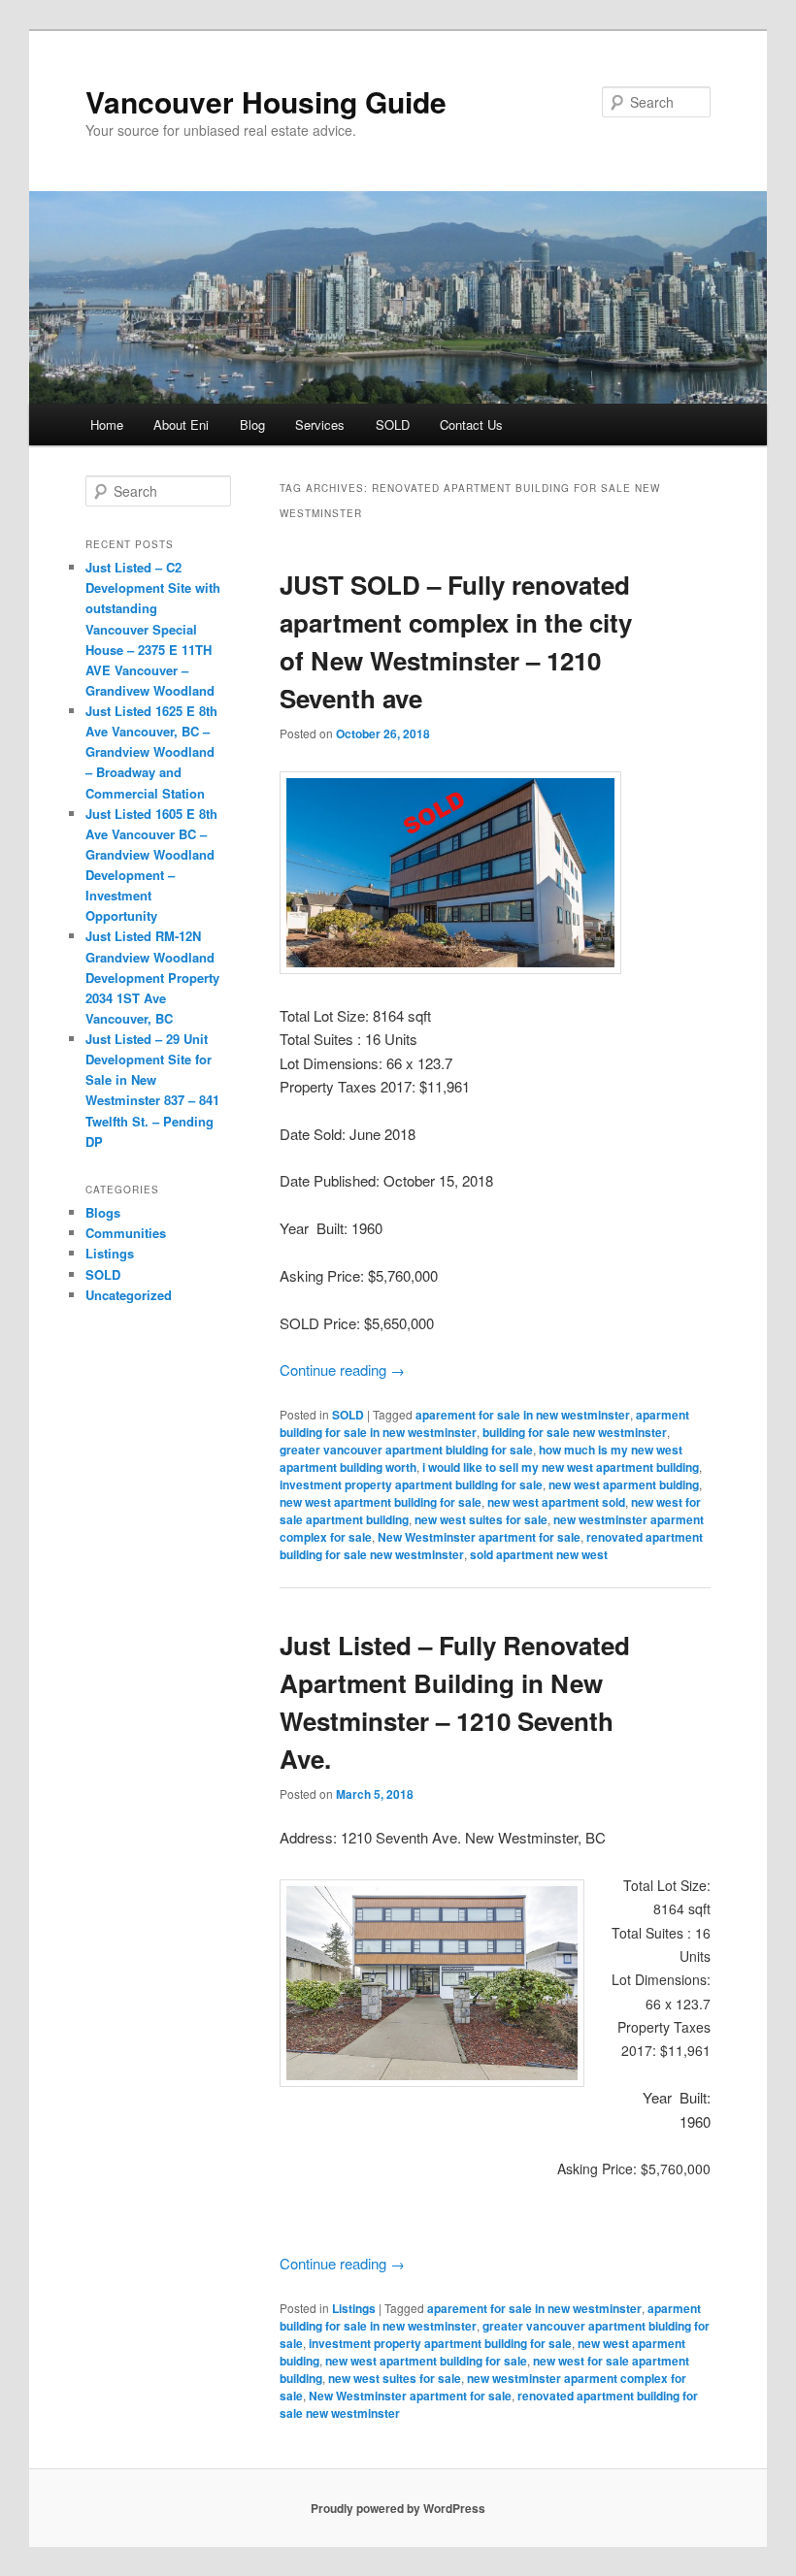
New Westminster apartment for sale (479, 1537)
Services (320, 424)
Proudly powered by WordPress (398, 2508)
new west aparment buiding (624, 1484)
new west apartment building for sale (381, 1502)
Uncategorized (129, 1295)
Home (107, 424)
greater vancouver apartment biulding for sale (406, 1450)
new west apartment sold (556, 1502)
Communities (126, 1233)
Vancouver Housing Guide (266, 101)
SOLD (393, 424)
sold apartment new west (539, 1554)
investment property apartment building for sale (411, 1484)
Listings (354, 2308)
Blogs (103, 1212)
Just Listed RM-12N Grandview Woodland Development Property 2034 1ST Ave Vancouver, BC (152, 977)
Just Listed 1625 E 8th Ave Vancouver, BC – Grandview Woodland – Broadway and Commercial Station (151, 752)
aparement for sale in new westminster (523, 1415)
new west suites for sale (481, 1519)
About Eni (181, 424)
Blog (252, 424)
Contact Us (471, 424)
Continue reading (342, 1370)
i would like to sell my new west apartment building (561, 1467)
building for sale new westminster (575, 1432)
